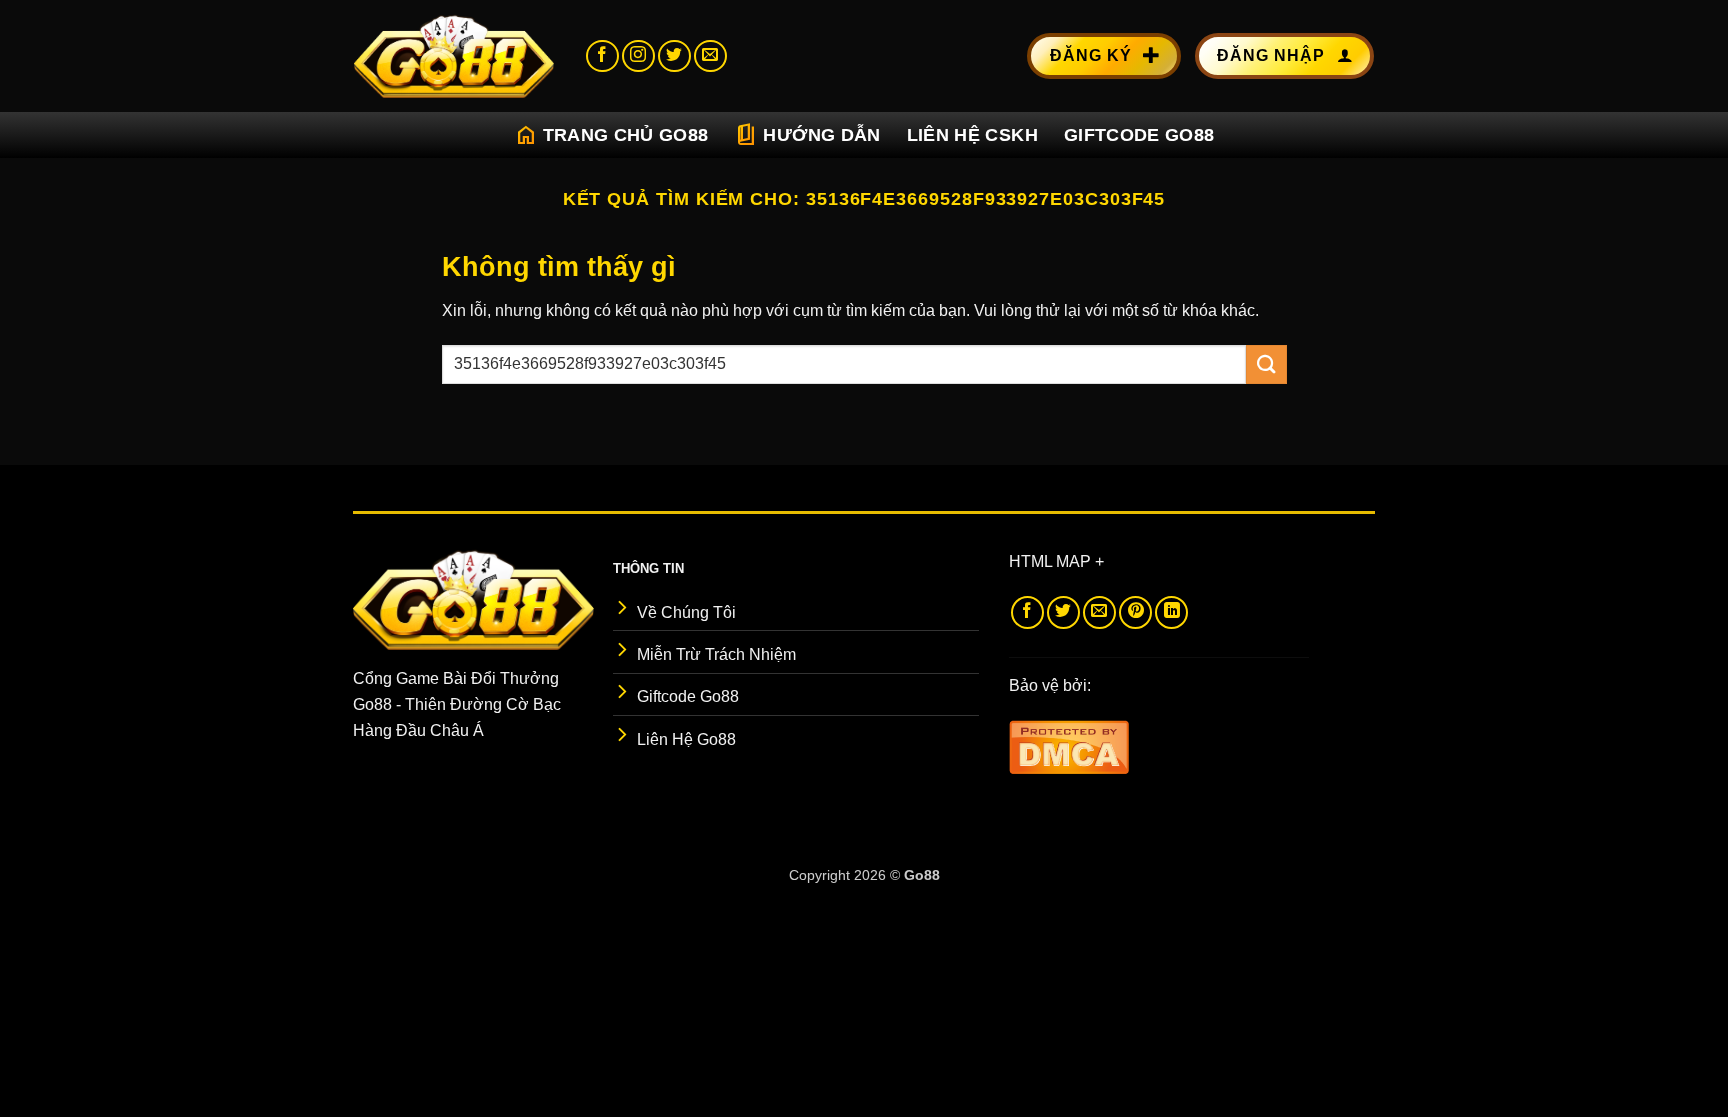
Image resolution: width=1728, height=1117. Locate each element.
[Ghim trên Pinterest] (1135, 612)
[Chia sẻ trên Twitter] (1063, 612)
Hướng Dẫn (807, 135)
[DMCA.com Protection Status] (1069, 745)
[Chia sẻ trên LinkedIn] (1171, 612)
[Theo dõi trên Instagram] (638, 56)
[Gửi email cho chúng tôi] (710, 56)
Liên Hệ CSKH (972, 135)
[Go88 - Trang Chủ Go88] (454, 56)
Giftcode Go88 (1139, 135)
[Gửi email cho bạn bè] (1099, 612)
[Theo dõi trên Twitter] (674, 56)
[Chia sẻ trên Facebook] (1027, 612)
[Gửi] (1266, 364)
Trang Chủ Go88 (611, 135)
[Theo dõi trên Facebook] (602, 56)
